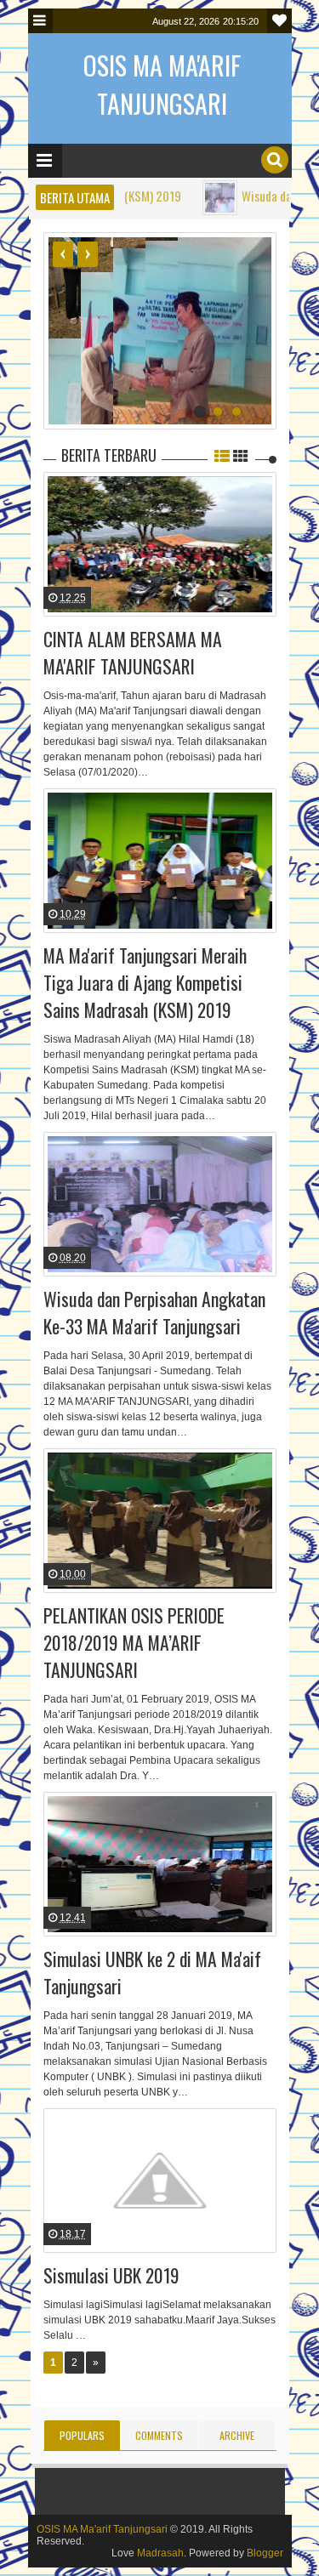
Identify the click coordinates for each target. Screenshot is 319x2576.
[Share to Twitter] (152, 576)
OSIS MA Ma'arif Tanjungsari (102, 2529)
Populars (82, 2435)
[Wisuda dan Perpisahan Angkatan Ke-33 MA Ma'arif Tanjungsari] (160, 1204)
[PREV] (63, 254)
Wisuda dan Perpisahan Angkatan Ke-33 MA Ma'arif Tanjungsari (154, 1312)
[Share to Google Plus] (174, 576)
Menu (40, 21)
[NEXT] (88, 254)
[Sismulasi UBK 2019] (160, 2181)
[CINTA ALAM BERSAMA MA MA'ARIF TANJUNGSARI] (160, 544)
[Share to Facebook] (131, 576)
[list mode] (222, 455)
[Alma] (37, 512)
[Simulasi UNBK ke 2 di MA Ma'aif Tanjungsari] (160, 1864)
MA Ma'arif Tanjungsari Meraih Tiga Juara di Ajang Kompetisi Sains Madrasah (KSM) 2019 (145, 982)
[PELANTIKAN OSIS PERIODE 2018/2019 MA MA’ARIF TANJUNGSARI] (160, 1521)
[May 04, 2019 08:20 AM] (172, 198)
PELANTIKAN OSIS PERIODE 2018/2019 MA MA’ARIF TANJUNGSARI (134, 1642)
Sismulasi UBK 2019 (111, 2275)
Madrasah (160, 2553)
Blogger (265, 2553)
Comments (159, 2435)
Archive (237, 2435)
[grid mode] (241, 455)
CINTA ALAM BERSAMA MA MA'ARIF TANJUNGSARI (133, 652)
